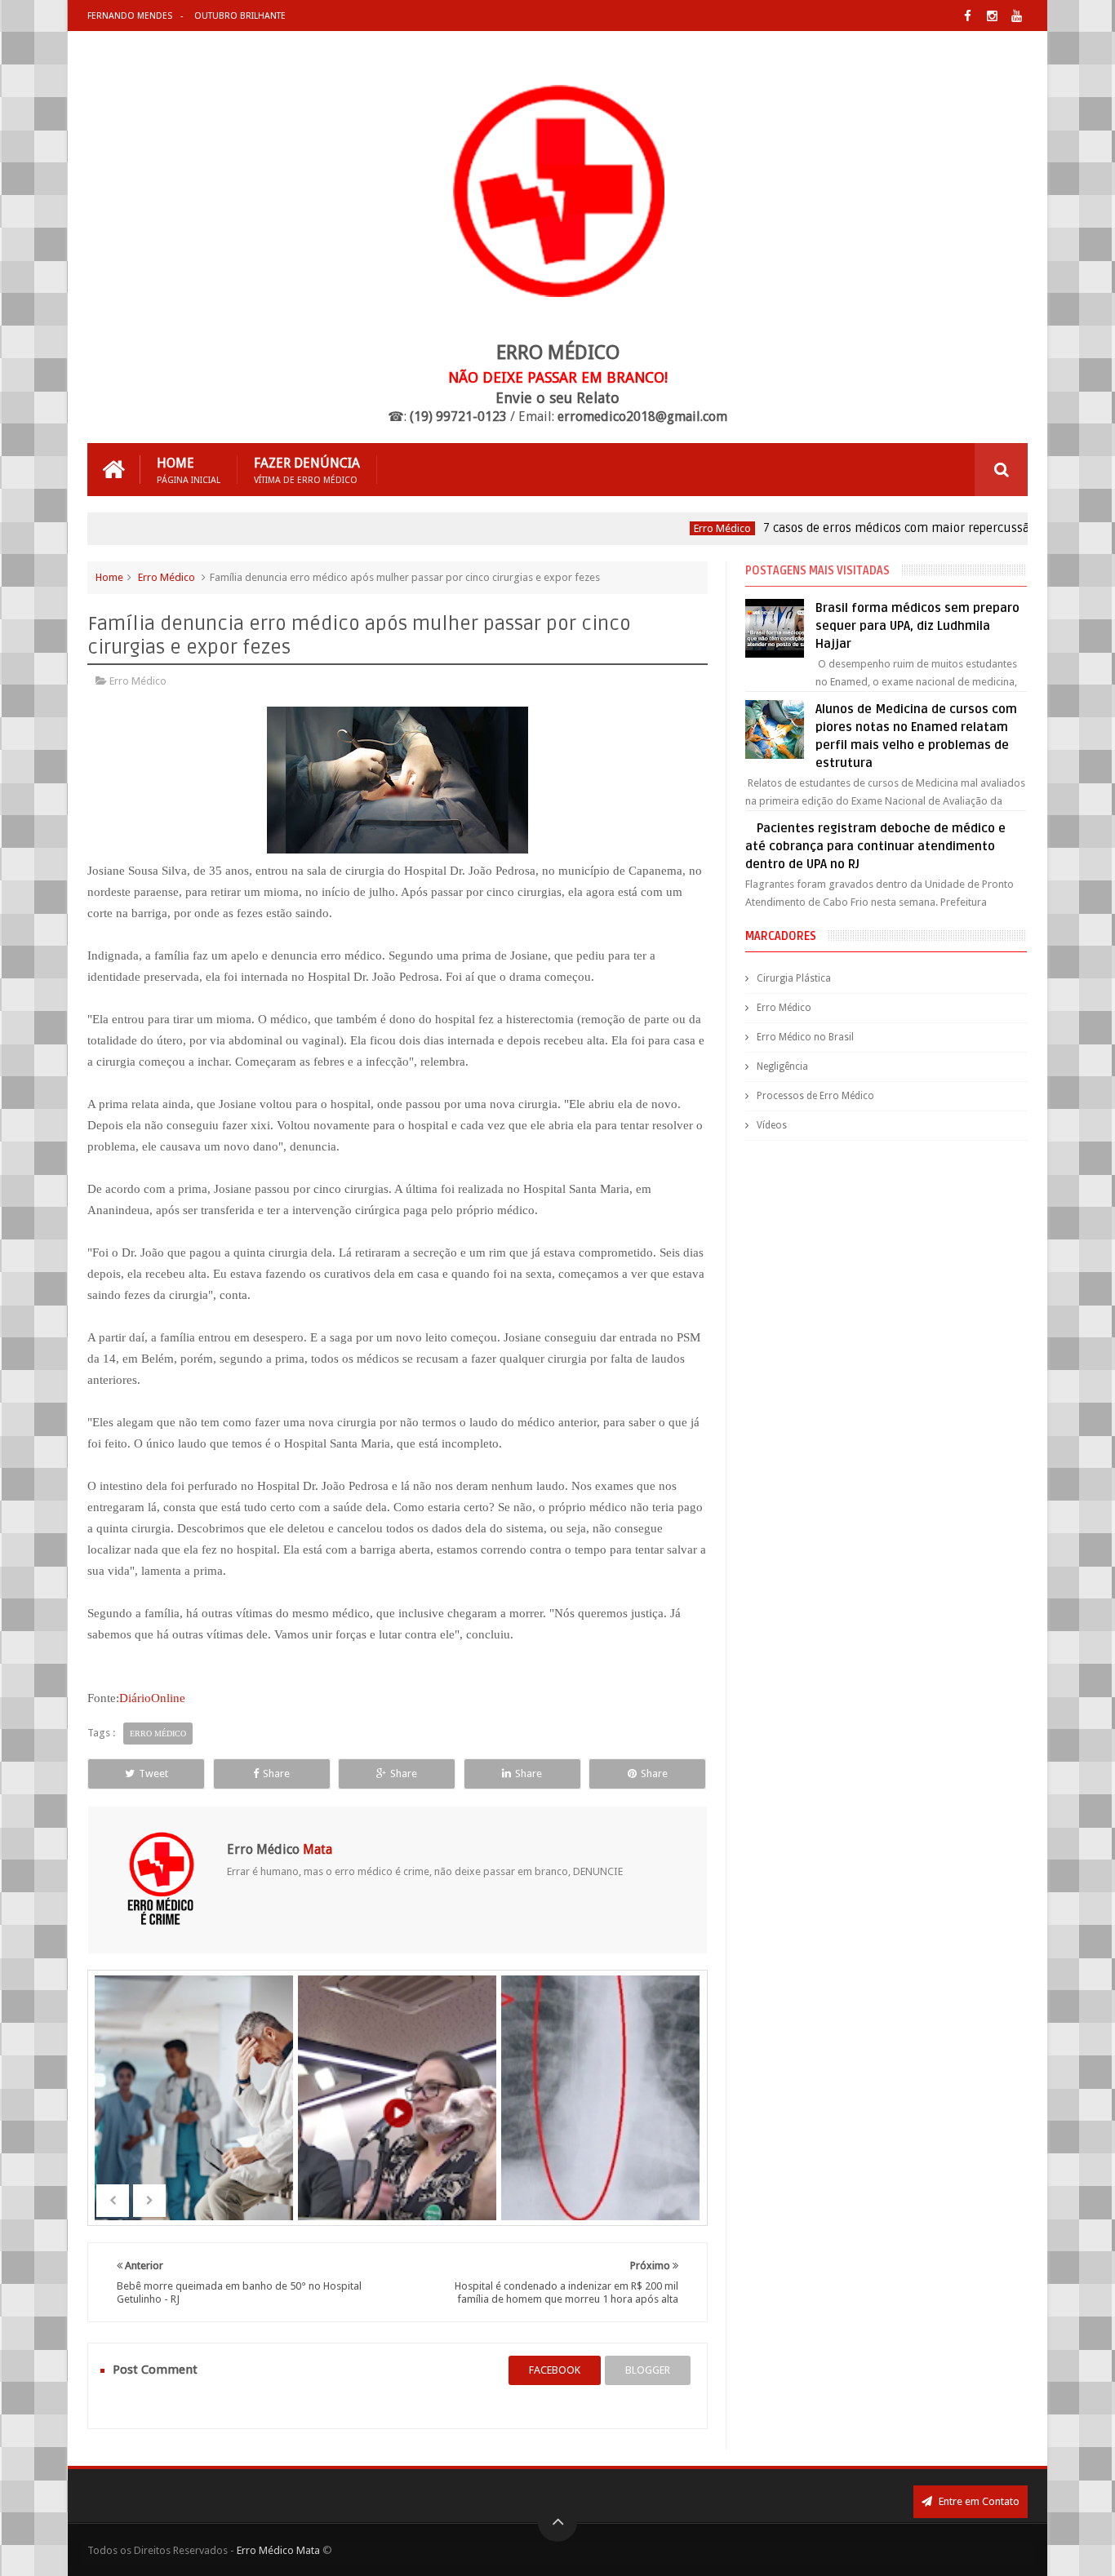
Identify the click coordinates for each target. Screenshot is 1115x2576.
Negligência (782, 1066)
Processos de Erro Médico (815, 1096)
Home (189, 470)
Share (276, 1773)
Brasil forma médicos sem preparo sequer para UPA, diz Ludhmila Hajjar (917, 626)
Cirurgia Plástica (794, 978)
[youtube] (1017, 16)
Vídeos (772, 1125)
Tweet (153, 1773)
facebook (555, 2370)
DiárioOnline (152, 1698)
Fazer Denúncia (307, 470)
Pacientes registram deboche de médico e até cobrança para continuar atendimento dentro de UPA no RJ (875, 846)
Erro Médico (684, 528)
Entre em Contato (978, 2501)
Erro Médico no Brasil (805, 1037)
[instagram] (992, 16)
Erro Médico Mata (278, 2550)
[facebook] (968, 16)
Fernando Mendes (130, 16)
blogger (648, 2370)
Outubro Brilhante (240, 16)
